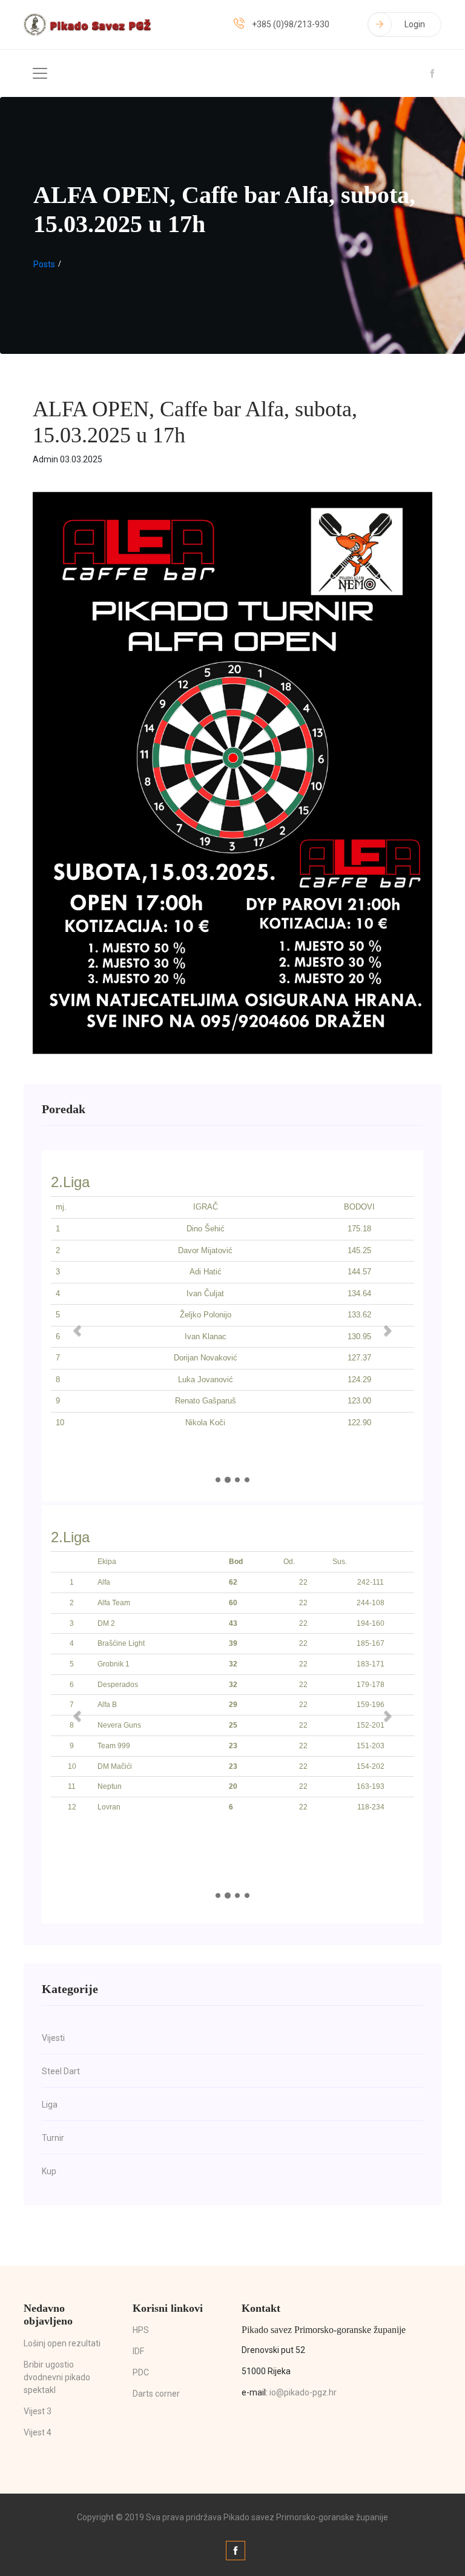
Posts (44, 264)
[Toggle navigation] (40, 73)
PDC (141, 2372)
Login (415, 24)
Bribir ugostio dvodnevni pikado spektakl (57, 2377)
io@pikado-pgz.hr (303, 2392)
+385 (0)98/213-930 (291, 24)
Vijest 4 (38, 2432)
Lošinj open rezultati (62, 2343)
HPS (141, 2330)
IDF (138, 2351)
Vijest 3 (38, 2411)
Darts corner (156, 2394)
